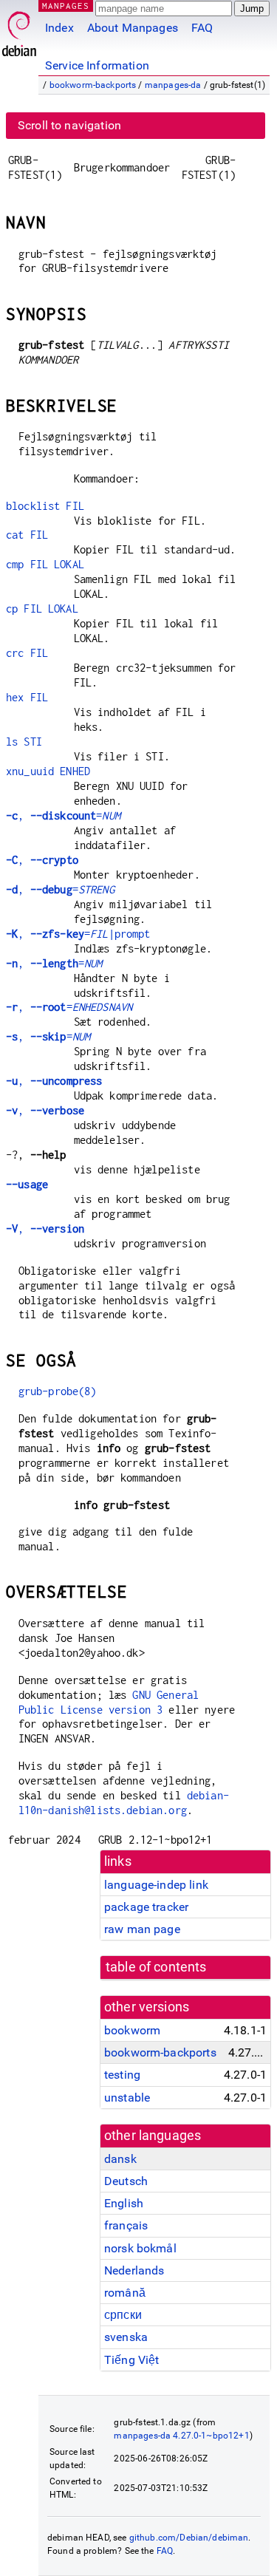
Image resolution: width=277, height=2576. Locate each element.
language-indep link (156, 1885)
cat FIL (27, 535)
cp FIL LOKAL (42, 609)
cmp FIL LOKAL (45, 564)
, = (63, 815)
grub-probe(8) (58, 1391)
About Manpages (133, 28)
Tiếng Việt (132, 2360)
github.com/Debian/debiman (189, 2538)
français (126, 2225)
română (125, 2293)
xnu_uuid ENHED (48, 771)
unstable (127, 2098)
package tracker (146, 1907)
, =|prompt (78, 934)
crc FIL (27, 653)
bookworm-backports (93, 85)
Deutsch (126, 2181)
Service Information (97, 65)
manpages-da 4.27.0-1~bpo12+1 (181, 2436)
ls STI (24, 742)
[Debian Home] (19, 30)
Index (59, 28)
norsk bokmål (140, 2248)
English (124, 2203)
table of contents (156, 1967)
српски (123, 2315)
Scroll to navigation (69, 125)
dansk (120, 2159)
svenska (126, 2337)
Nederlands (134, 2270)
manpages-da (173, 85)
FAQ (202, 28)
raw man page (142, 1929)
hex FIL (27, 697)
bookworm (132, 2030)
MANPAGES (66, 6)
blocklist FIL (45, 506)
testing (122, 2075)
